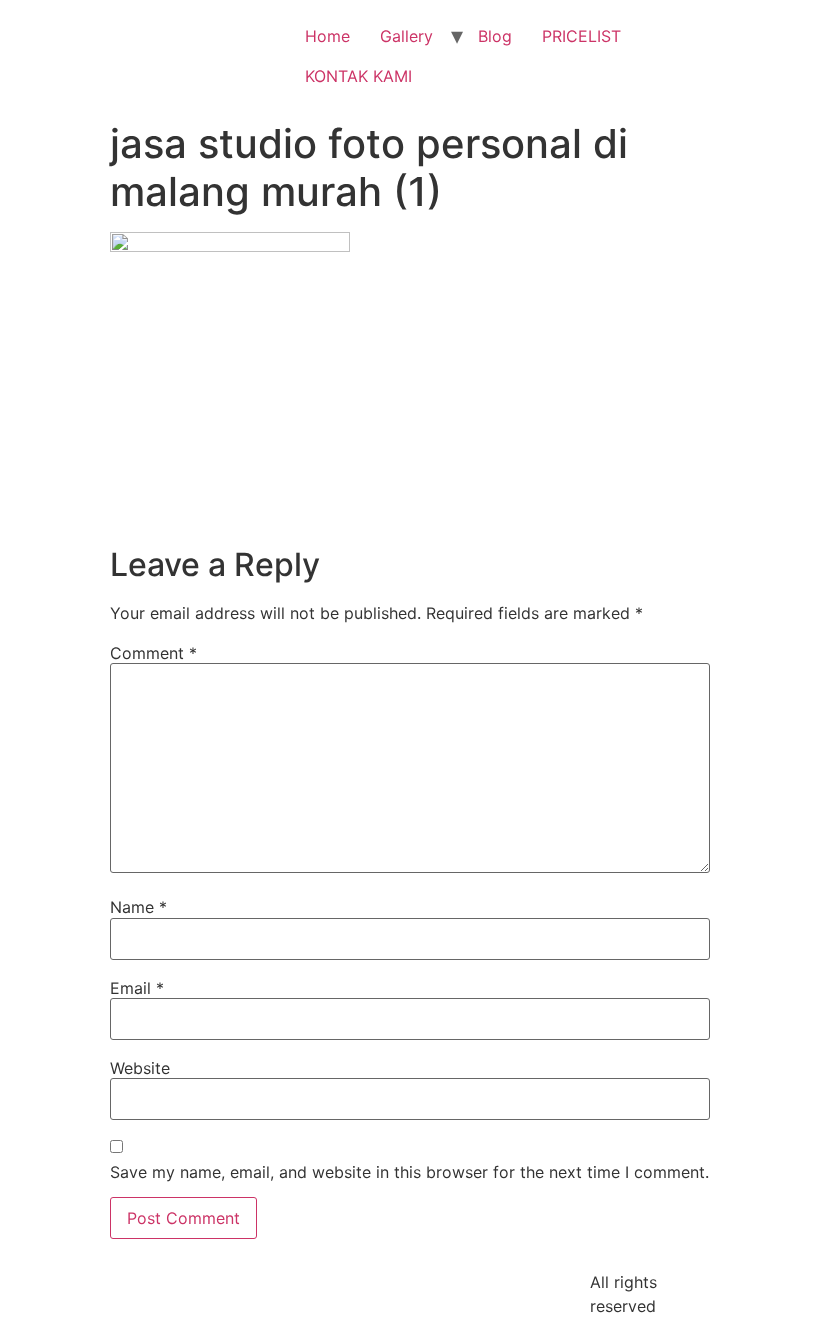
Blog (495, 36)
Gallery (406, 36)
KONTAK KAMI (358, 76)
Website (140, 1068)
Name (138, 907)
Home (327, 36)
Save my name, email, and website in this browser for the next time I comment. (409, 1172)
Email (137, 988)
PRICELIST (581, 36)
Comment (153, 653)
